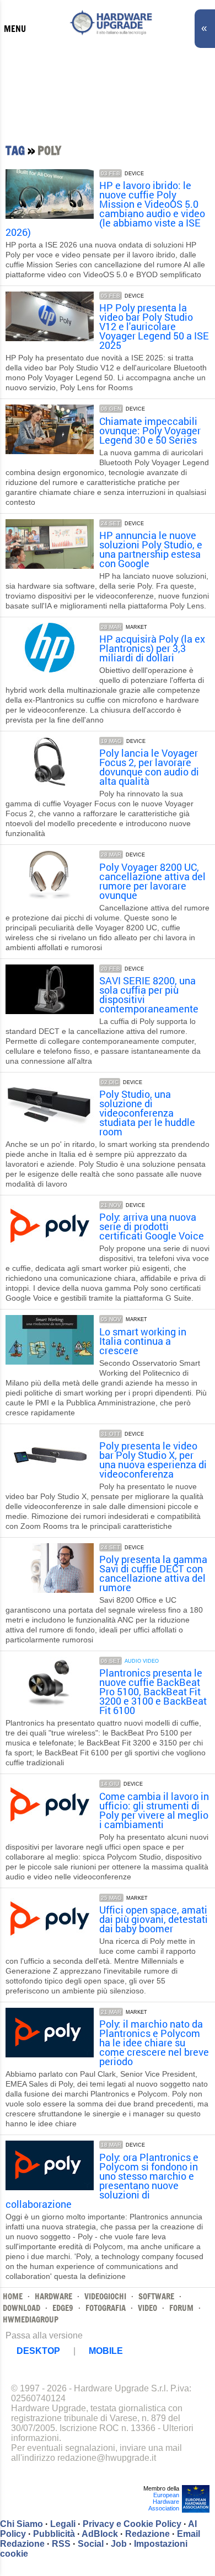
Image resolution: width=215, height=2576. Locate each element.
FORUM (181, 2308)
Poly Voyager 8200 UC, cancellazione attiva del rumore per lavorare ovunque (152, 881)
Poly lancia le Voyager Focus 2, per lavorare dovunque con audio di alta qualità (149, 767)
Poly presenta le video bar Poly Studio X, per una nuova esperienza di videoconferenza (153, 1460)
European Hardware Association (164, 2502)
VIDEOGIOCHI (105, 2296)
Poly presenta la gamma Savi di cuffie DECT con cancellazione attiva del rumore (153, 1573)
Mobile (106, 2351)
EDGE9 (63, 2308)
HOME (13, 2296)
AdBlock (100, 2534)
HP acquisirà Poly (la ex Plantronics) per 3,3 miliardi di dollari (152, 648)
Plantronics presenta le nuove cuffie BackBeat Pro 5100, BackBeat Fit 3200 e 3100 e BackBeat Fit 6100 (153, 1691)
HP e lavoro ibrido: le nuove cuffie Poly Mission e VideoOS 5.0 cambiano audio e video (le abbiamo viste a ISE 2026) (105, 209)
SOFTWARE (156, 2296)
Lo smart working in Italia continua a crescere (143, 1341)
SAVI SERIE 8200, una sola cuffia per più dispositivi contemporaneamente (149, 995)
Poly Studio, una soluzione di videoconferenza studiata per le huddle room (147, 1113)
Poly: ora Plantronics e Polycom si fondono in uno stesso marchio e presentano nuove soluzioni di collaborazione (102, 2181)
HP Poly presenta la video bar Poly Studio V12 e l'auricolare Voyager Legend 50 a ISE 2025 (154, 326)
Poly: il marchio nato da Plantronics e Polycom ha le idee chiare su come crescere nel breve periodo (154, 2043)
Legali (63, 2524)
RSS (61, 2544)
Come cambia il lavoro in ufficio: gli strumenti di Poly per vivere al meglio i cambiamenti (154, 1810)
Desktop (38, 2351)
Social (91, 2544)
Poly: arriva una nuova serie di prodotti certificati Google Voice (152, 1226)
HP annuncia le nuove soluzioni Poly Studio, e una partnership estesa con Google (151, 549)
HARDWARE (53, 2296)
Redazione (147, 2534)
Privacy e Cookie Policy (132, 2524)
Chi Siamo (21, 2524)
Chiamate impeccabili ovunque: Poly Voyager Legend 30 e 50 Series (150, 430)
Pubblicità (54, 2534)
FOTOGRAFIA (106, 2308)
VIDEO (147, 2308)
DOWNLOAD (21, 2308)
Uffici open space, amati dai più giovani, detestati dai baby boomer (154, 1919)
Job (119, 2544)
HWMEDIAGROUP (31, 2319)
